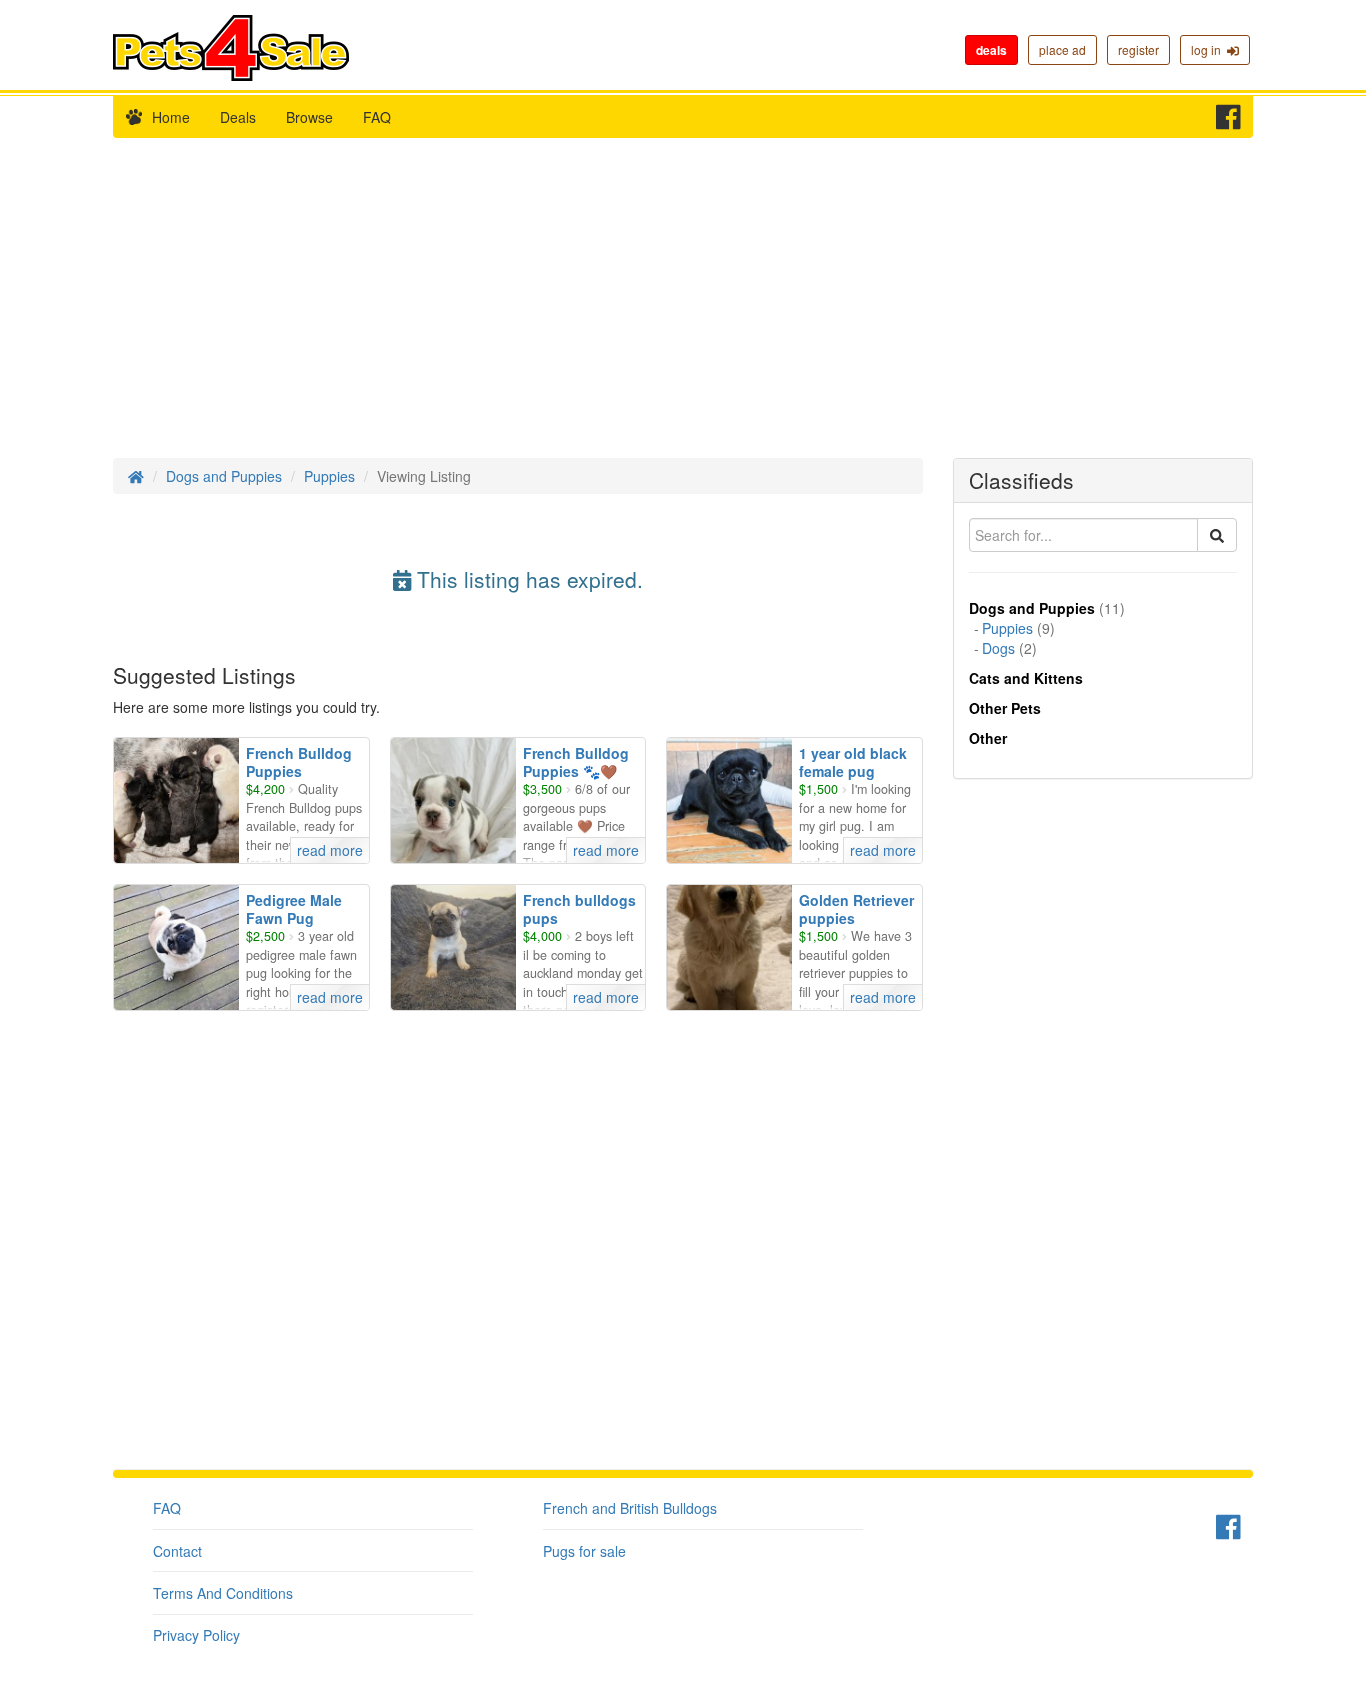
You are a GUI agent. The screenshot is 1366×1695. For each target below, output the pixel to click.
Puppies (329, 476)
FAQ (377, 117)
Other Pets (1005, 708)
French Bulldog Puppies (299, 762)
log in (1209, 49)
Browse (309, 117)
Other (988, 738)
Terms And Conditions (223, 1593)
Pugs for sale (584, 1551)
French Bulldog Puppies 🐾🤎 (576, 762)
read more (330, 850)
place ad (1062, 49)
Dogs (998, 648)
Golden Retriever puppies (856, 909)
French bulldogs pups (579, 909)
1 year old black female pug (853, 762)
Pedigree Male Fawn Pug (294, 909)
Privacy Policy (196, 1635)
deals (991, 50)
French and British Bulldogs (630, 1508)
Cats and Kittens (1026, 678)
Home (171, 117)
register (1138, 49)
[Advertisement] (683, 308)
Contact (177, 1551)
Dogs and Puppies (224, 476)
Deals (238, 117)
